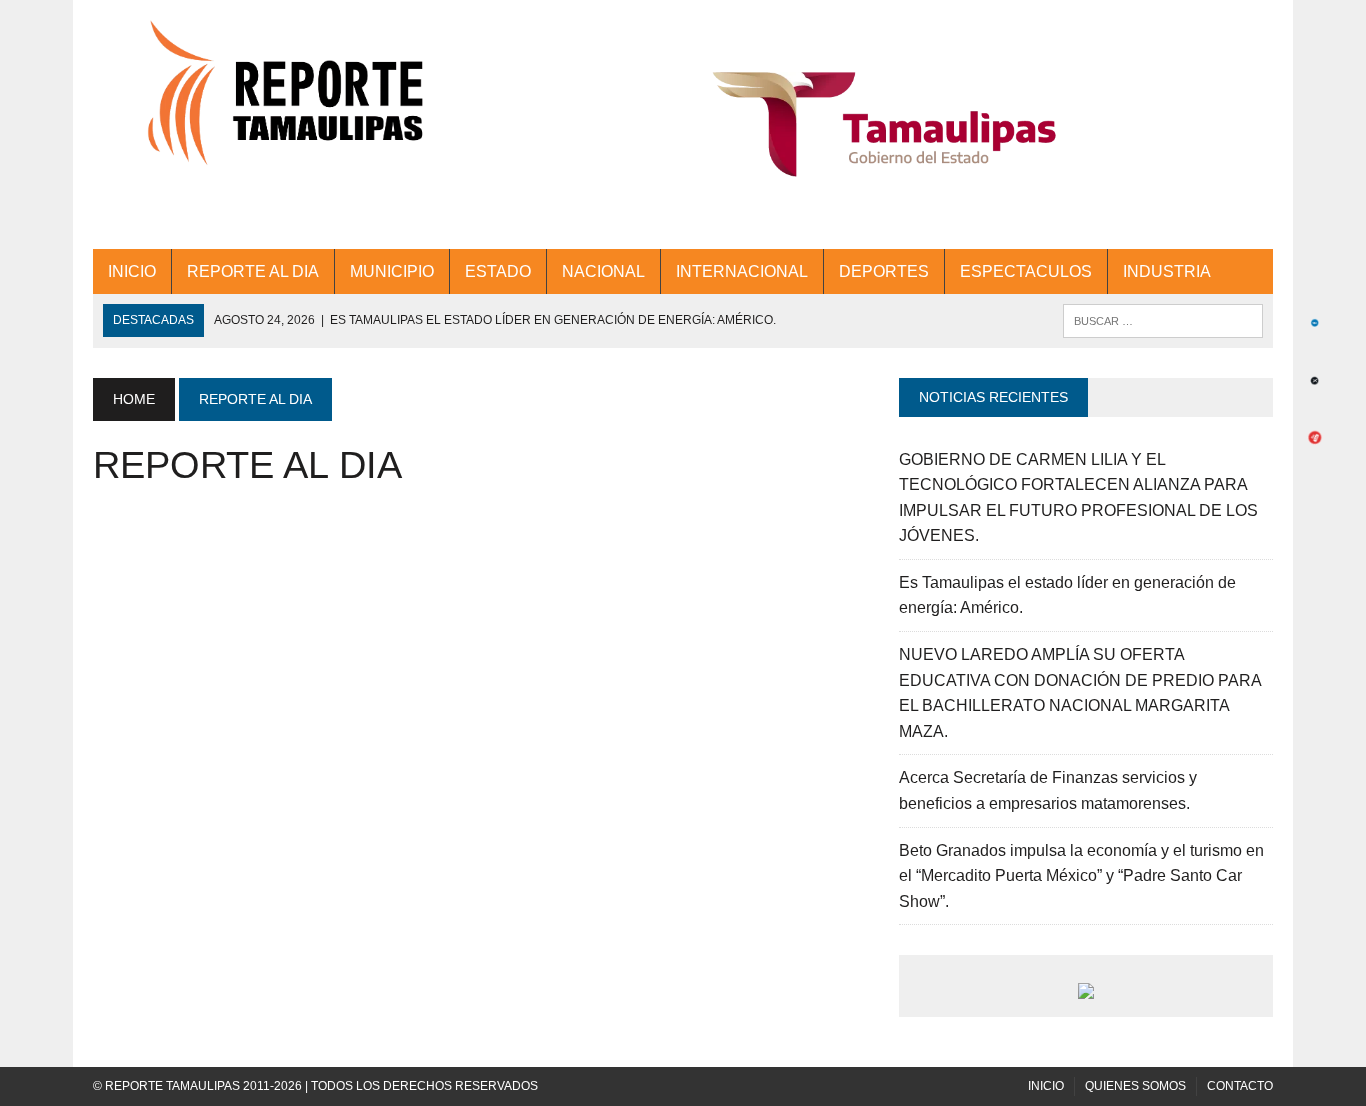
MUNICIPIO (392, 271)
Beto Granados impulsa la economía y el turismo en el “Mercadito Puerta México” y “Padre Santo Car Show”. (1081, 876)
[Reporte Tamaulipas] (280, 104)
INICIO (132, 271)
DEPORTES (884, 271)
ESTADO (498, 271)
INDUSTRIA (1167, 271)
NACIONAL (603, 271)
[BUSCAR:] (1163, 319)
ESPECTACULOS (1026, 271)
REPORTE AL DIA (253, 271)
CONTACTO (1240, 1086)
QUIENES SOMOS (1135, 1086)
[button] (884, 124)
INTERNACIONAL (742, 271)
